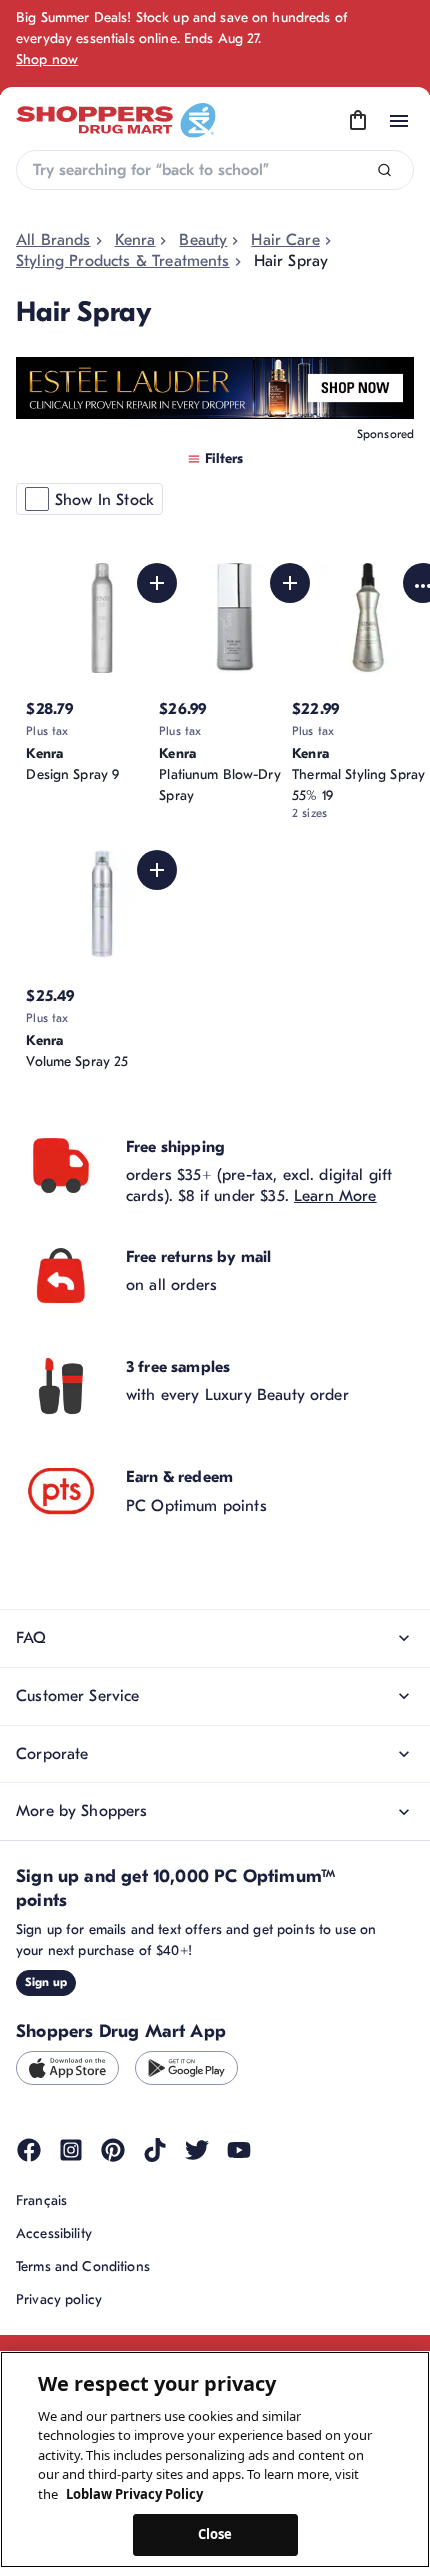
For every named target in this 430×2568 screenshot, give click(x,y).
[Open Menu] (399, 121)
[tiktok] (155, 2150)
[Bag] (358, 121)
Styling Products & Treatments (123, 261)
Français (41, 2200)
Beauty (203, 240)
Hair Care (285, 240)
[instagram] (71, 2150)
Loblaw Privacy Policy (134, 2494)
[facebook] (29, 2150)
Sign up (46, 1982)
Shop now (47, 59)
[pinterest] (113, 2150)
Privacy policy (59, 2299)
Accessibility (54, 2233)
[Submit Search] (384, 170)
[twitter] (197, 2150)
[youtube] (239, 2150)
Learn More (335, 1196)
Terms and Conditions (83, 2266)
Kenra (135, 240)
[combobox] (215, 170)
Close (215, 2534)
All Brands (53, 240)
